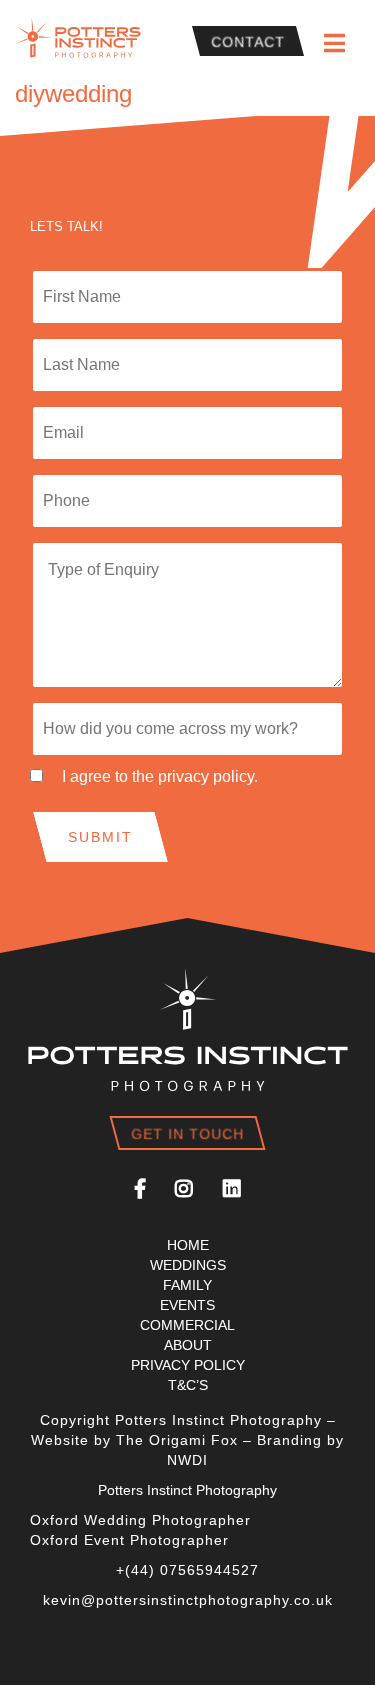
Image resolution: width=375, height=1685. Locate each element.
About (188, 1345)
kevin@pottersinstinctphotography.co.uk (188, 1600)
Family (187, 1285)
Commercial (187, 1325)
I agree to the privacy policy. (160, 776)
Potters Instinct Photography (82, 41)
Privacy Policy (188, 1365)
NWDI (187, 1460)
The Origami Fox (177, 1440)
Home (188, 1245)
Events (187, 1305)
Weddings (188, 1265)
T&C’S (188, 1385)
